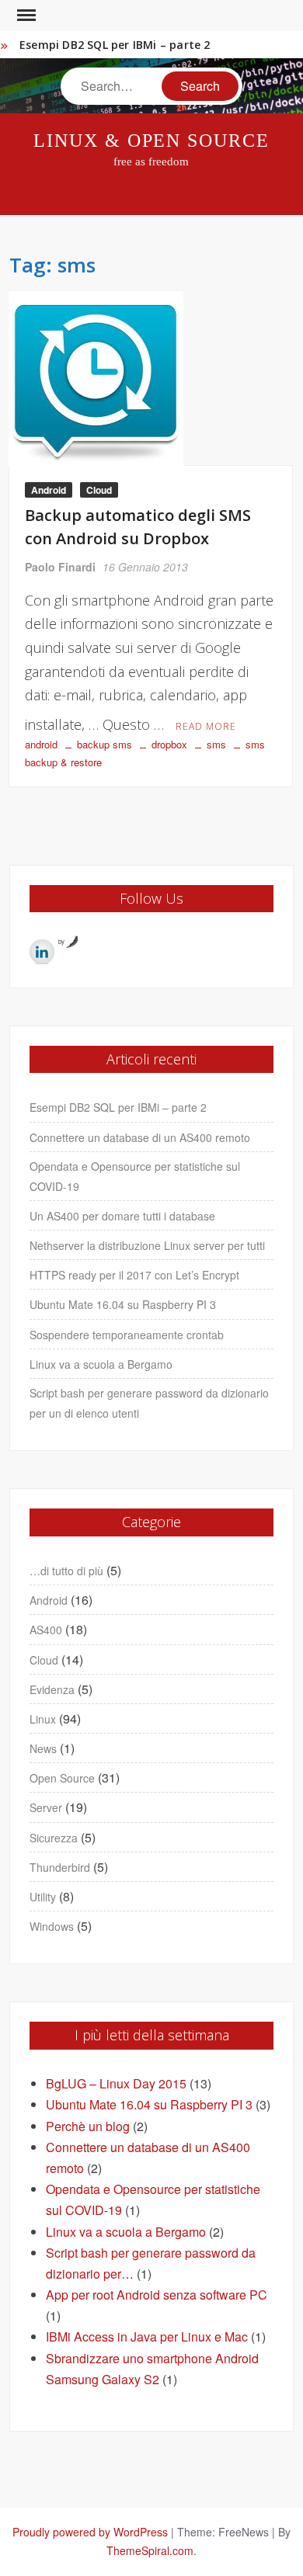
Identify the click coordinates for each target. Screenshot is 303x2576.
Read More (206, 726)
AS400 (46, 1630)
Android (49, 490)
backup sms (104, 744)
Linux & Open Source (151, 141)
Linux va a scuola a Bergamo (101, 1364)
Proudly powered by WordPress (90, 2532)
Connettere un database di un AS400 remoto (140, 1137)
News (43, 1748)
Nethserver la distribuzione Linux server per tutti (147, 1245)
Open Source (62, 1778)
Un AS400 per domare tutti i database (122, 1216)
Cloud (99, 490)
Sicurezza (54, 1838)
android (41, 744)
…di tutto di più (66, 1571)
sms (216, 744)
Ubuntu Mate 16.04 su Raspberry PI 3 (123, 1304)
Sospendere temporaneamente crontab (127, 1335)
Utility (43, 1897)
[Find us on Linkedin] (42, 952)
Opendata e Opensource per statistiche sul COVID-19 (135, 1176)
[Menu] (25, 16)
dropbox (169, 744)
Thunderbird (60, 1867)
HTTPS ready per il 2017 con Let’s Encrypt (134, 1275)
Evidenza (52, 1689)
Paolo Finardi (60, 567)
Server (46, 1807)
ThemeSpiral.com (150, 2550)
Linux (43, 1719)
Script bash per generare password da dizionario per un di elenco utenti (149, 1403)
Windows (52, 1926)
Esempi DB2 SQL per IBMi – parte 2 (115, 45)
